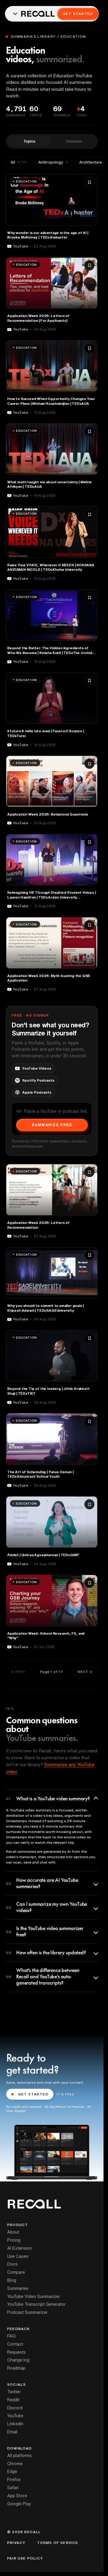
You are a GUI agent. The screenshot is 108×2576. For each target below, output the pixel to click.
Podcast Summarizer (27, 2312)
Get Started (78, 14)
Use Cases (18, 2256)
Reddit (13, 2400)
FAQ (11, 2336)
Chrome (15, 2464)
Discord (15, 2408)
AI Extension (20, 2248)
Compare (16, 2272)
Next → (85, 1672)
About (13, 2232)
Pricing (14, 2240)
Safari (13, 2488)
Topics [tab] (29, 141)
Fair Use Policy (25, 2558)
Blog (12, 2280)
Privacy (16, 2543)
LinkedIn (15, 2424)
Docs (12, 2264)
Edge (12, 2471)
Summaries (18, 2288)
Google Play (19, 2504)
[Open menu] (15, 14)
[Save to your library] (89, 182)
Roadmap (16, 2368)
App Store (17, 2496)
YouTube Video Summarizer (34, 2296)
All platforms (19, 2456)
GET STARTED (33, 2094)
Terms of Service (58, 2543)
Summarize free (52, 1125)
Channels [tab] (74, 141)
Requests (16, 2352)
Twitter (14, 2392)
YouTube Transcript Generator (36, 2304)
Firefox (14, 2480)
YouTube (15, 2416)
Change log (18, 2360)
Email (12, 2432)
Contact (15, 2344)
